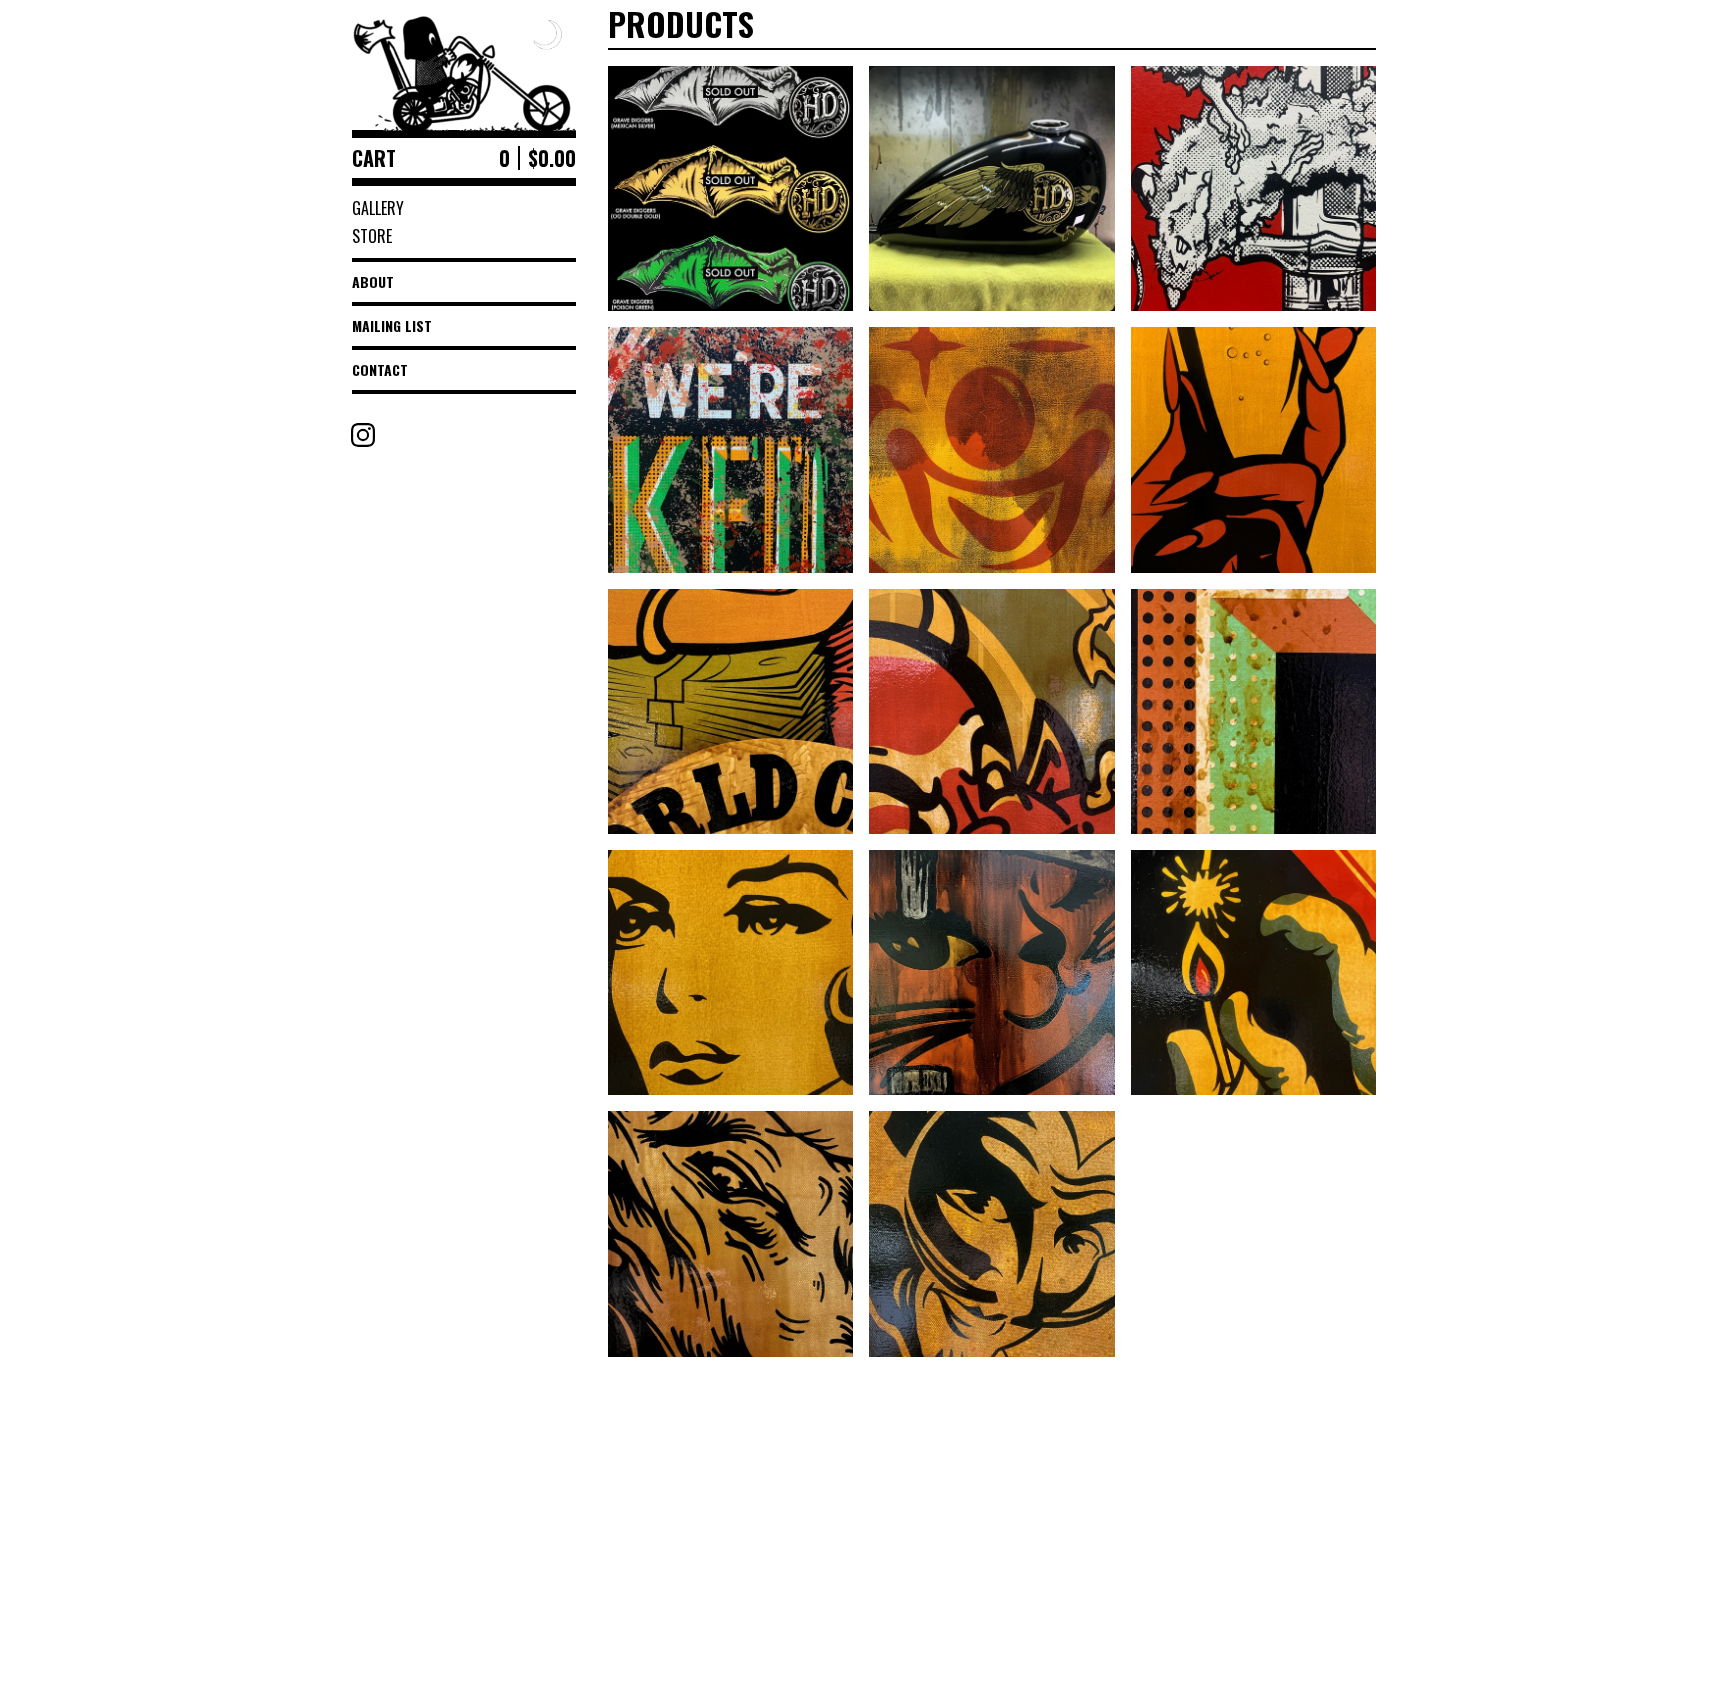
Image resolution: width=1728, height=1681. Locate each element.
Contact (380, 369)
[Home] (464, 65)
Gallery (378, 208)
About (373, 281)
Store (372, 236)
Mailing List (392, 325)
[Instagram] (363, 435)
